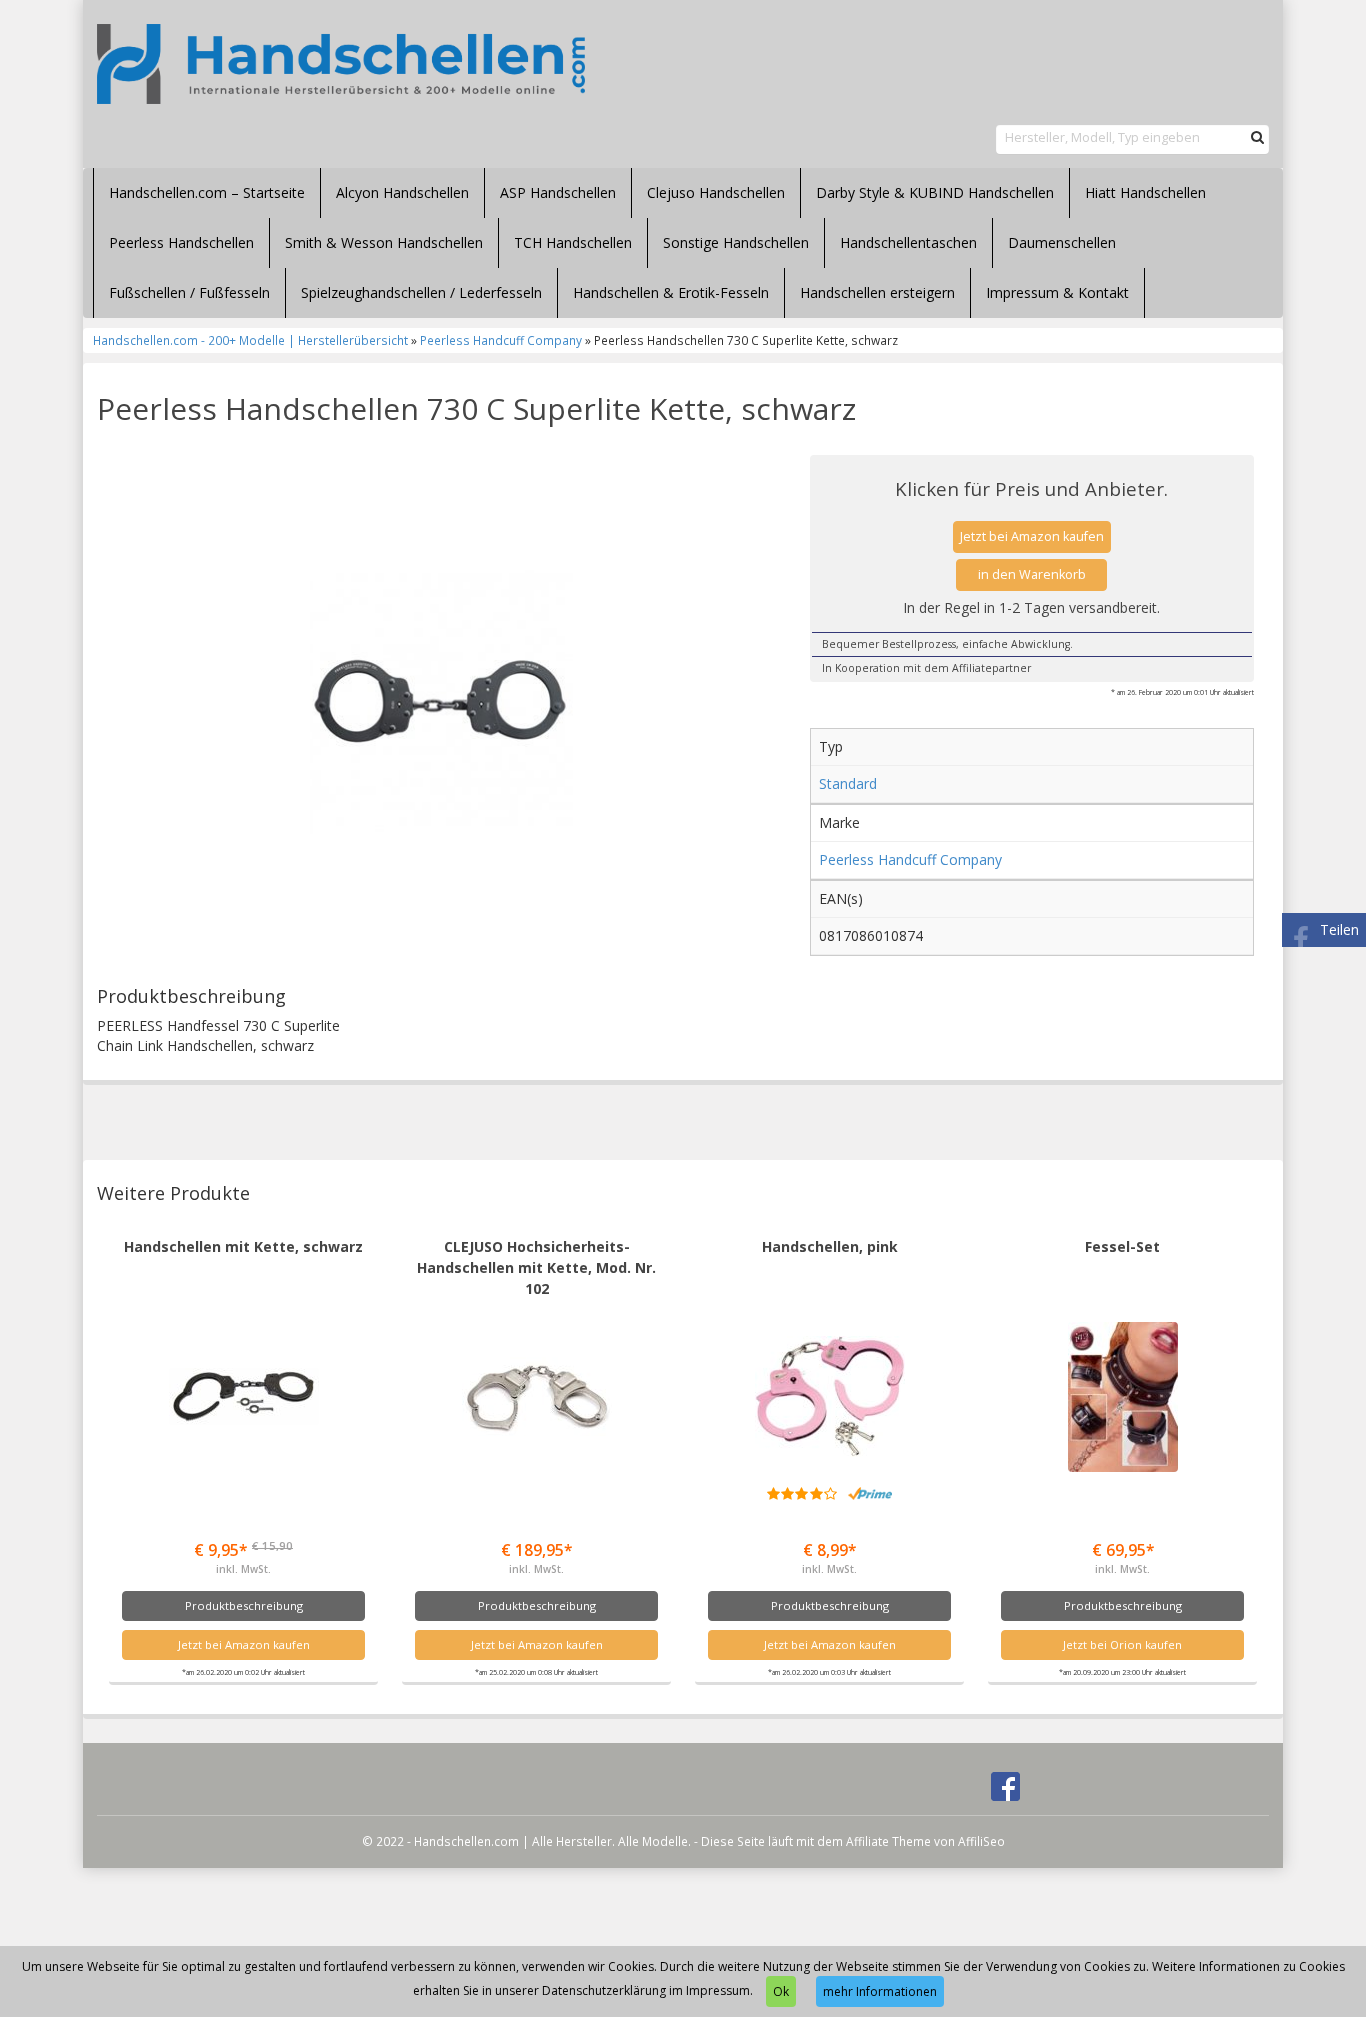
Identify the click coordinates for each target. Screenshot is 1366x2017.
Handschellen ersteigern (877, 292)
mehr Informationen (880, 1991)
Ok (781, 1991)
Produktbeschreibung (244, 1605)
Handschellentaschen (908, 242)
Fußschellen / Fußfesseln (189, 292)
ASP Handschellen (558, 192)
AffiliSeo (981, 1841)
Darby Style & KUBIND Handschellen (935, 192)
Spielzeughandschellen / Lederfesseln (421, 292)
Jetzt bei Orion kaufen (1122, 1644)
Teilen (1339, 929)
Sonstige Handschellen (736, 242)
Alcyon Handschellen (402, 192)
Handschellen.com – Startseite (207, 192)
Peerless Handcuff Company (501, 340)
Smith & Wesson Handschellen (384, 242)
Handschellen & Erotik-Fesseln (671, 292)
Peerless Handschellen (181, 242)
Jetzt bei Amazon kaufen (1032, 536)
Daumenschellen (1062, 242)
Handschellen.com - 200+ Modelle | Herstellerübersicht (250, 340)
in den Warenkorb (1032, 574)
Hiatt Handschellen (1145, 192)
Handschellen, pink (830, 1246)
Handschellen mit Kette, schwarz (243, 1246)
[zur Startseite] (341, 64)
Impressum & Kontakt (1057, 292)
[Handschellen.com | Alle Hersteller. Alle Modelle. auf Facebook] (1005, 1784)
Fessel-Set (1122, 1246)
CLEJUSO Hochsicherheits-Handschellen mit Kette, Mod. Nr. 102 (536, 1267)
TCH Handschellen (573, 242)
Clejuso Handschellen (716, 192)
